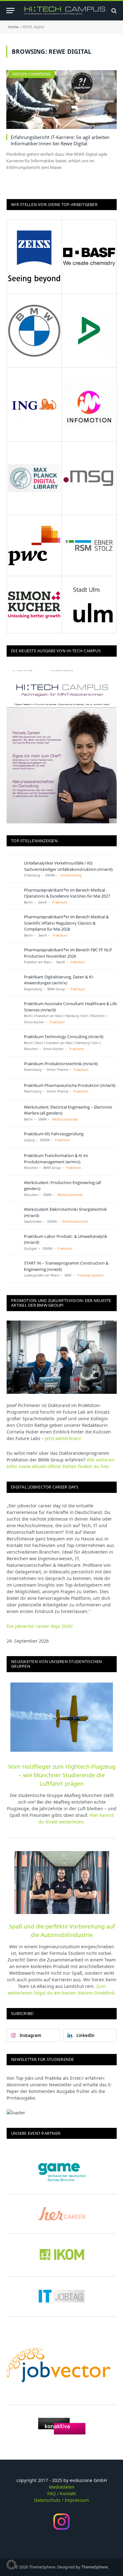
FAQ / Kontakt (62, 2493)
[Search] (113, 11)
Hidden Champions (32, 74)
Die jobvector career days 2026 (39, 1626)
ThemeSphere (94, 2567)
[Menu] (10, 11)
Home (13, 27)
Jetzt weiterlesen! (63, 1438)
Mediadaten (62, 2487)
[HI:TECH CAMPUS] (65, 11)
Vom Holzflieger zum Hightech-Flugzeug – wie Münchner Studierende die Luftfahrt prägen (62, 1775)
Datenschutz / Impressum (61, 2500)
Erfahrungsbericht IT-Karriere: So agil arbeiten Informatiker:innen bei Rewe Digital (60, 140)
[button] (11, 2565)
